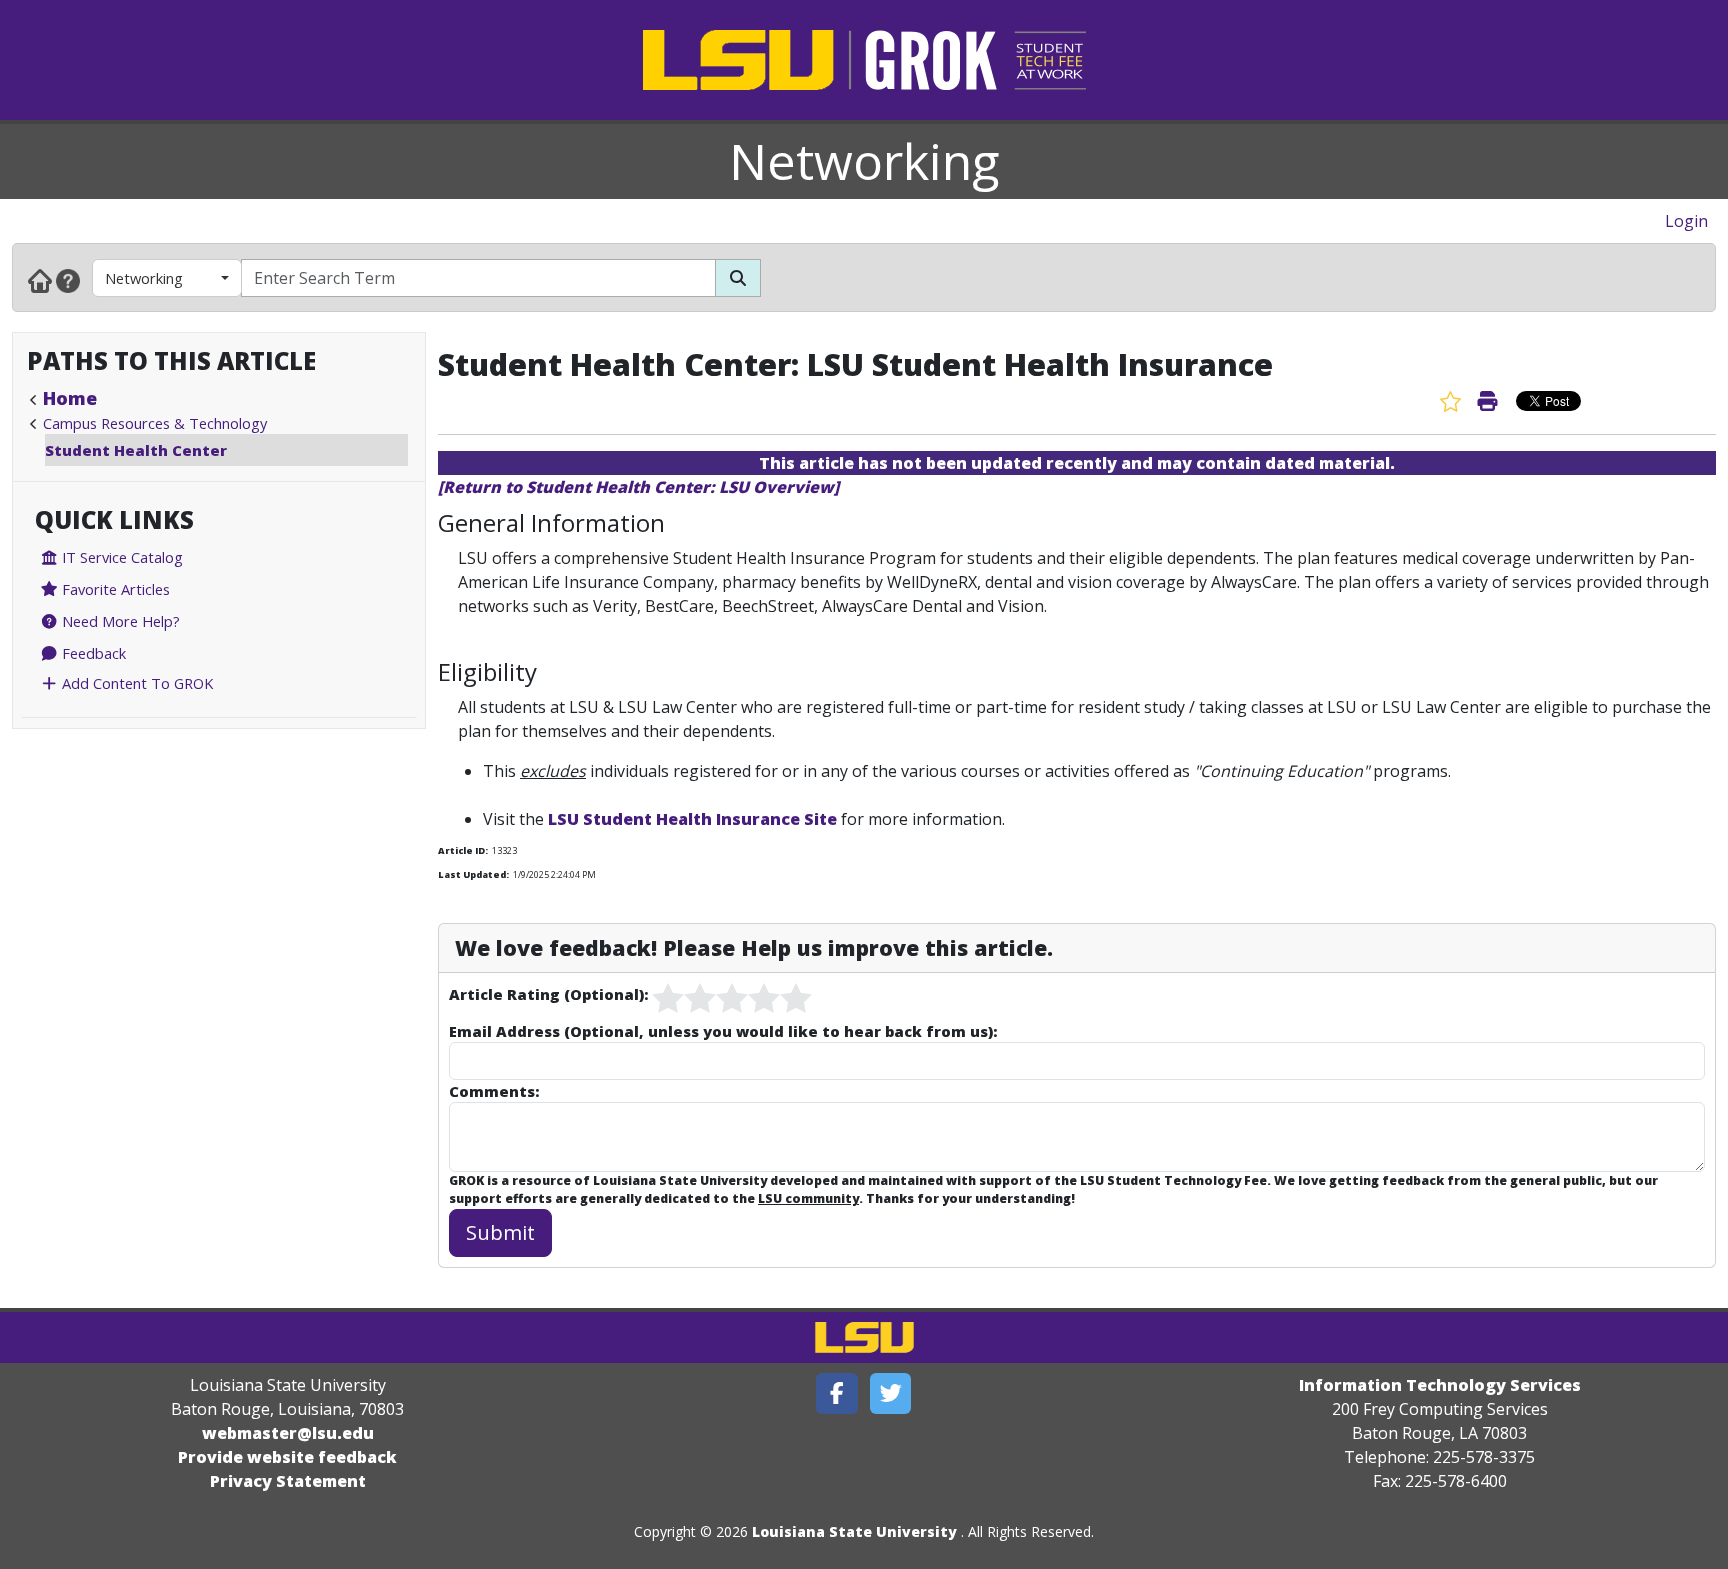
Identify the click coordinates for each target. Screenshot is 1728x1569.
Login (1686, 221)
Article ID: (463, 850)
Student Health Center (136, 450)
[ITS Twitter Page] (891, 1393)
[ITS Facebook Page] (837, 1393)
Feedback (92, 653)
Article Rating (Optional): (548, 994)
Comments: (494, 1091)
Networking (864, 161)
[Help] (68, 280)
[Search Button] (738, 278)
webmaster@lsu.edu (288, 1433)
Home (70, 398)
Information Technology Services (1440, 1385)
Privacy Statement (288, 1481)
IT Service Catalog (120, 557)
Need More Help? (119, 621)
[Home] (40, 280)
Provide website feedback (287, 1457)
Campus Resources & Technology (155, 423)
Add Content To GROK (135, 683)
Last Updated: (473, 874)
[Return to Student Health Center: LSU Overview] (638, 487)
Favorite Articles (114, 589)
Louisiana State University (854, 1531)
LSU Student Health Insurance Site (692, 819)
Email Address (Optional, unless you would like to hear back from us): (723, 1031)
